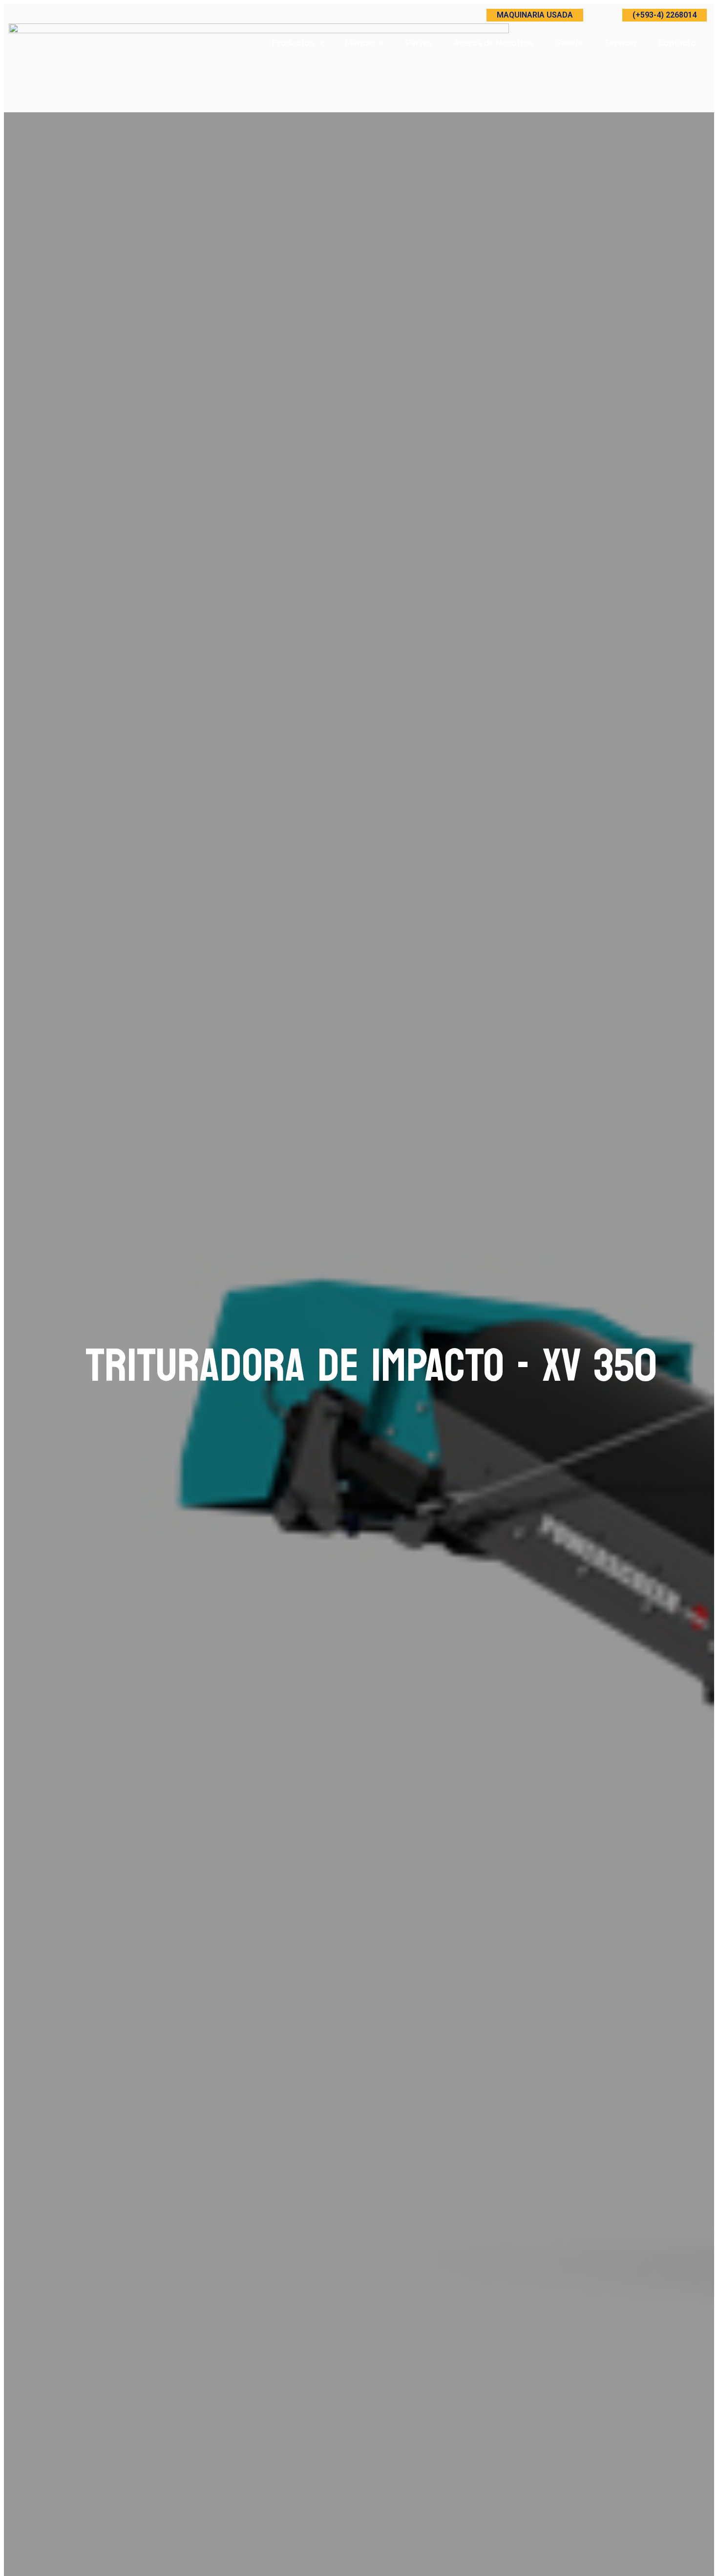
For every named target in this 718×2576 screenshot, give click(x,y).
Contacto (677, 43)
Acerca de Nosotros (493, 43)
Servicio (620, 43)
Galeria (569, 43)
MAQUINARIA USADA (535, 15)
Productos (293, 43)
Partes (419, 43)
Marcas (360, 43)
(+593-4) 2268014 (665, 15)
